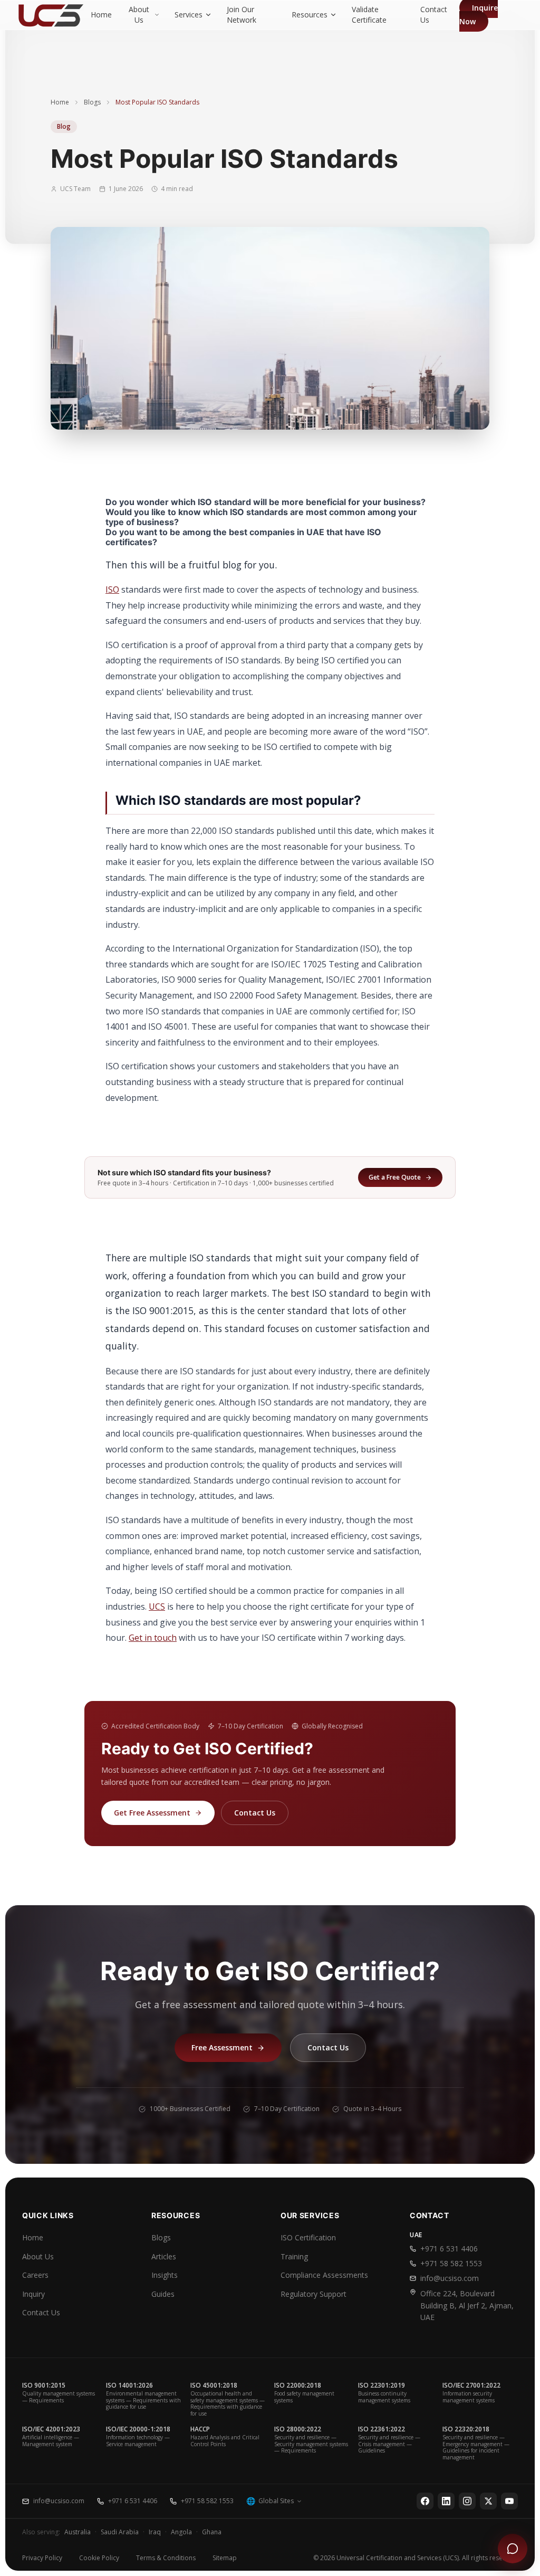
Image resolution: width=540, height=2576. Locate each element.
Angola (181, 2532)
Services (189, 15)
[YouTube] (509, 2501)
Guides (163, 2294)
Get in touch (153, 1638)
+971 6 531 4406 (449, 2249)
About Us (139, 15)
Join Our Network (242, 15)
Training (294, 2256)
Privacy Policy (42, 2558)
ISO (112, 590)
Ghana (212, 2532)
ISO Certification (308, 2237)
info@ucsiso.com (450, 2278)
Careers (35, 2275)
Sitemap (225, 2558)
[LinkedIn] (446, 2501)
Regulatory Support (314, 2294)
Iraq (155, 2532)
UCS (157, 1607)
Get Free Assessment (152, 1813)
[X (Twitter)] (488, 2501)
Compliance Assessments (324, 2275)
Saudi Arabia (120, 2532)
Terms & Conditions (166, 2558)
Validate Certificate (369, 15)
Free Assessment (222, 2047)
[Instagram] (467, 2501)
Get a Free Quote (395, 1177)
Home (101, 15)
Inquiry (33, 2294)
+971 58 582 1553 (451, 2263)
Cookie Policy (99, 2558)
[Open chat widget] (513, 2549)
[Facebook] (425, 2501)
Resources (310, 15)
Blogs (92, 102)
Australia (78, 2532)
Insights (165, 2275)
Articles (164, 2256)
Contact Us (434, 15)
